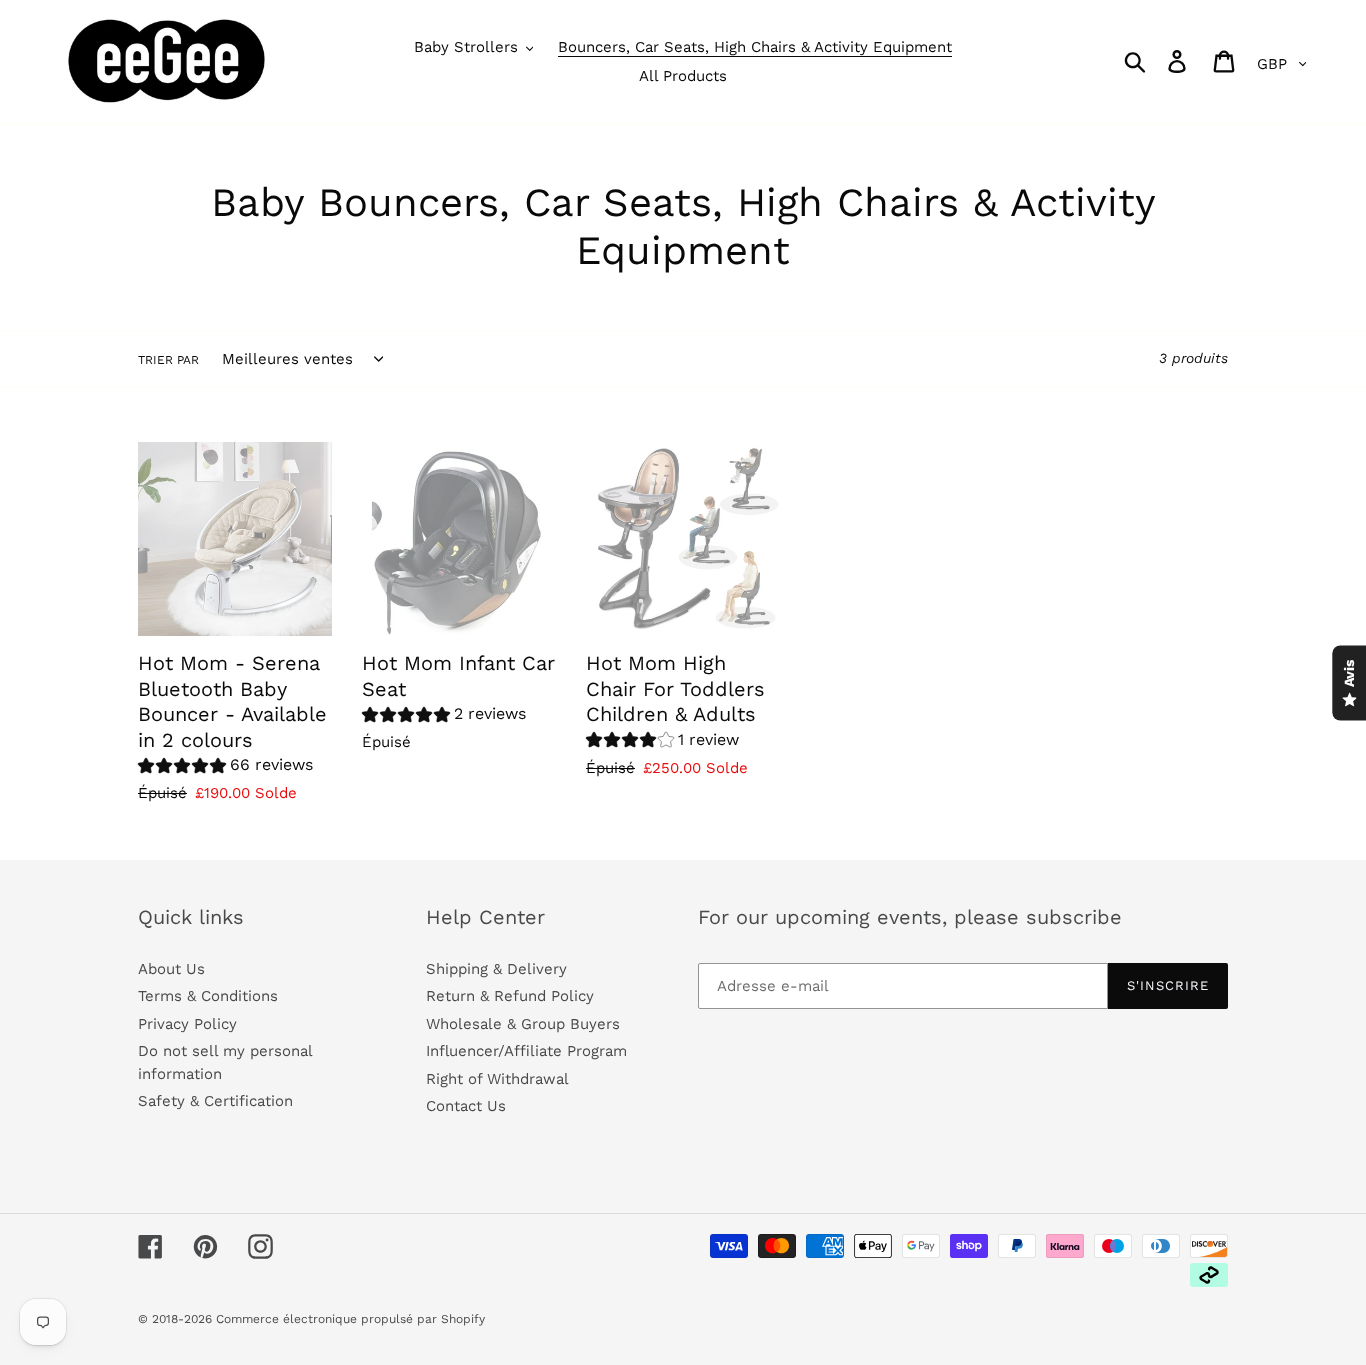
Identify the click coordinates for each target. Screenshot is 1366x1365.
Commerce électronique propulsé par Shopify (350, 1319)
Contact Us (466, 1106)
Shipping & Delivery (496, 969)
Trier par (168, 360)
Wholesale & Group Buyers (523, 1024)
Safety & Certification (215, 1101)
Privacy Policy (187, 1024)
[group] (225, 767)
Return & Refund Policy (510, 996)
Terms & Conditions (208, 996)
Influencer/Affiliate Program (526, 1051)
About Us (171, 969)
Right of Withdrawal (497, 1079)
